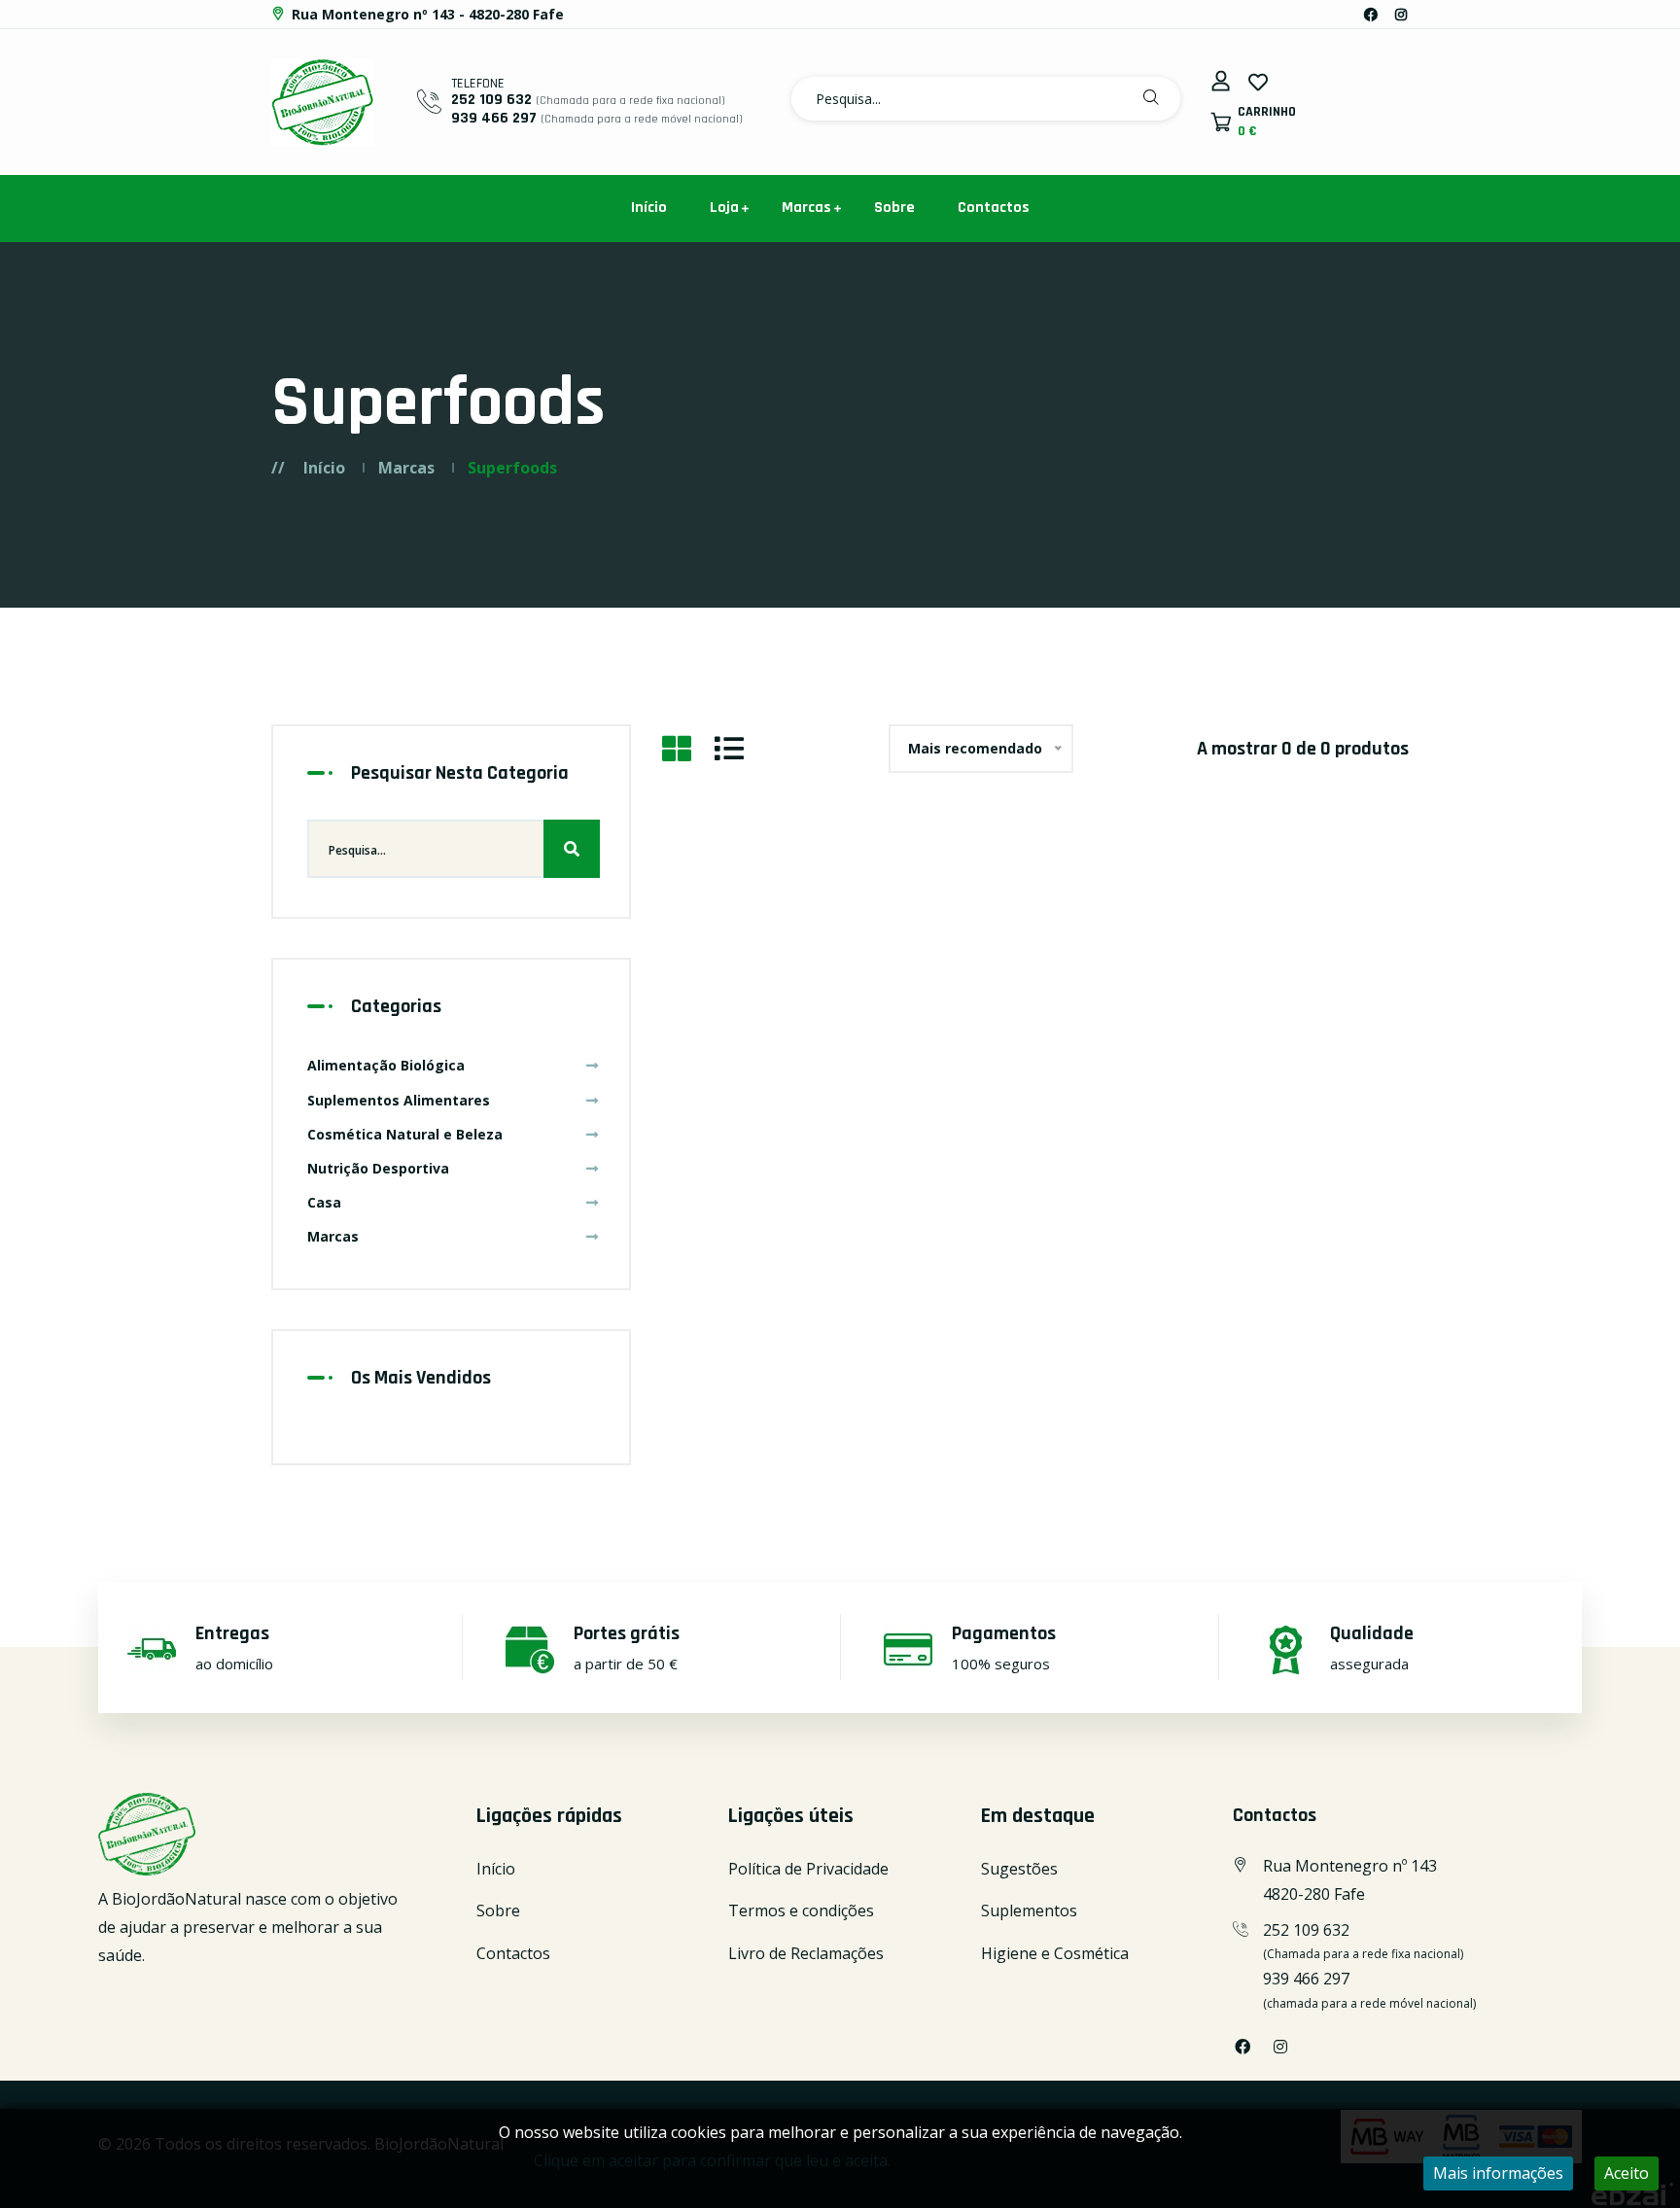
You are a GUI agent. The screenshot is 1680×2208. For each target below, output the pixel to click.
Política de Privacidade (808, 1869)
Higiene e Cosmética (1055, 1953)
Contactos (994, 208)
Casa (324, 1202)
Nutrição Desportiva (378, 1168)
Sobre (894, 208)
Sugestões (1019, 1869)
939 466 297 (494, 118)
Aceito (1627, 2173)
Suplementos (1029, 1910)
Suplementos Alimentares (399, 1100)
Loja (724, 208)
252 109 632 (491, 100)
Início (649, 208)
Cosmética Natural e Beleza (405, 1134)
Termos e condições (801, 1910)
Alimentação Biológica (386, 1065)
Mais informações (1498, 2173)
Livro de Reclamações (806, 1953)
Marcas (806, 208)
